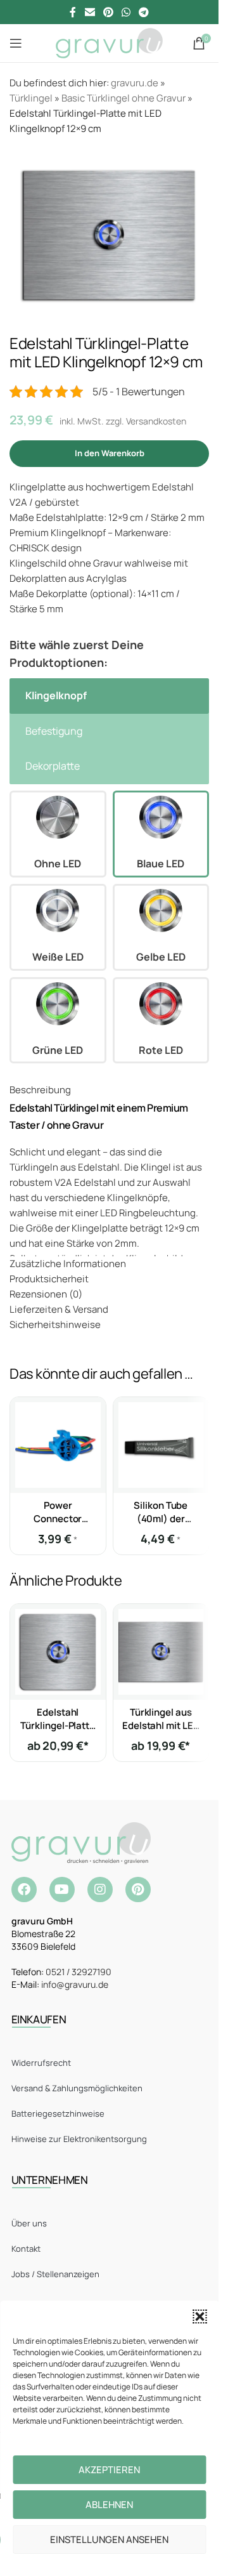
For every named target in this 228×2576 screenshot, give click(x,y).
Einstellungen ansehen (109, 2540)
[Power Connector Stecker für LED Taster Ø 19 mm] (58, 1445)
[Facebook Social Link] (73, 12)
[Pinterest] (138, 1889)
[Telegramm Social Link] (144, 12)
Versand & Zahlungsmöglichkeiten (77, 2088)
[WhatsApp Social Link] (126, 12)
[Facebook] (24, 1889)
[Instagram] (100, 1889)
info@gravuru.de (75, 1984)
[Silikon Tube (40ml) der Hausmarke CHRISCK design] (161, 1445)
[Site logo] (109, 42)
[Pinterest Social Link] (108, 12)
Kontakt (26, 2249)
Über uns (29, 2223)
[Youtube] (62, 1889)
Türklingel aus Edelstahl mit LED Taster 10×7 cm (161, 1725)
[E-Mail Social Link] (90, 12)
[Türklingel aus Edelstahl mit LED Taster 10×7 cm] (161, 1652)
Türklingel (31, 98)
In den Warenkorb (110, 453)
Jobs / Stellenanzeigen (55, 2274)
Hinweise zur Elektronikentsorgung (79, 2139)
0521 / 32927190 (79, 1972)
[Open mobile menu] (16, 43)
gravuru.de (135, 83)
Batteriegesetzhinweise (58, 2113)
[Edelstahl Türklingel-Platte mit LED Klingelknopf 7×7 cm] (58, 1652)
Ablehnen (109, 2505)
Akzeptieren (109, 2470)
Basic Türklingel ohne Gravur (123, 98)
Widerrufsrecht (41, 2063)
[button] (199, 2316)
